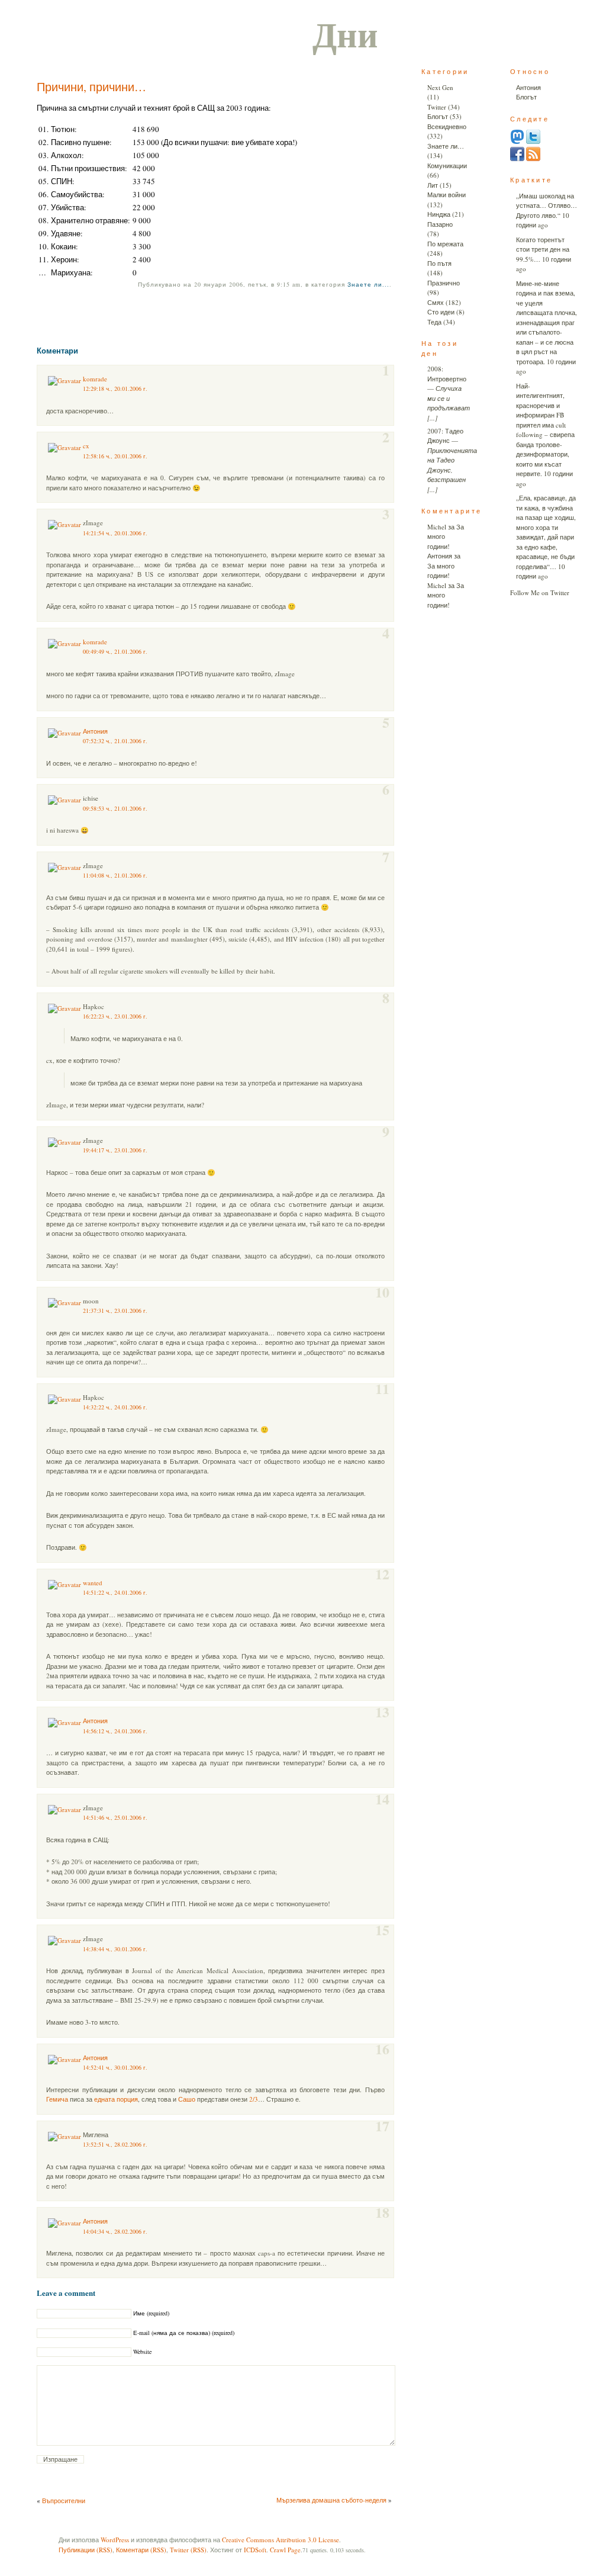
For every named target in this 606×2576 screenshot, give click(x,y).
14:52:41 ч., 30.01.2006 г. (115, 2067)
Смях (436, 302)
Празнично (444, 283)
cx (86, 446)
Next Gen (440, 87)
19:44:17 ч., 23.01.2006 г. (115, 1150)
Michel (437, 527)
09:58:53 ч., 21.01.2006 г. (115, 808)
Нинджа (439, 214)
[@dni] (517, 141)
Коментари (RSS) (141, 2550)
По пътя (439, 263)
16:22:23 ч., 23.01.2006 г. (115, 1016)
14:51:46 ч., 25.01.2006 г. (115, 1817)
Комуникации (447, 166)
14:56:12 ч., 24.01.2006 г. (115, 1731)
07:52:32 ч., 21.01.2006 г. (115, 741)
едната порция (116, 2099)
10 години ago (543, 220)
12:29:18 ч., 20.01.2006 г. (115, 388)
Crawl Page (285, 2550)
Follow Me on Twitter (540, 592)
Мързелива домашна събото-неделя (331, 2500)
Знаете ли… (446, 146)
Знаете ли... (368, 284)
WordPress (115, 2540)
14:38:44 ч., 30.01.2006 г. (115, 1949)
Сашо (187, 2099)
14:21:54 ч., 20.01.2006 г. (115, 533)
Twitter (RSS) (188, 2550)
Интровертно (447, 379)
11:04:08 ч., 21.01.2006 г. (115, 875)
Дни (345, 33)
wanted (93, 1583)
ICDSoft (255, 2550)
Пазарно (440, 224)
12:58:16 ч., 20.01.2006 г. (115, 456)
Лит (433, 185)
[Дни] (533, 158)
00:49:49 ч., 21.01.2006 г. (115, 651)
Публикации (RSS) (86, 2550)
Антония (95, 731)
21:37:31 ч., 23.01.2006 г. (115, 1311)
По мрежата (445, 244)
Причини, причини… (91, 87)
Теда (434, 322)
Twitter (437, 107)
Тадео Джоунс (445, 436)
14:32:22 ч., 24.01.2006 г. (115, 1407)
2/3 (254, 2099)
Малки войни (447, 195)
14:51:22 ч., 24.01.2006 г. (115, 1592)
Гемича (57, 2099)
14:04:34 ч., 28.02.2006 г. (115, 2231)
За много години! (441, 571)
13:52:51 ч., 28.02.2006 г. (115, 2144)
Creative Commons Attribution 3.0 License (281, 2540)
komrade (95, 379)
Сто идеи (441, 312)
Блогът (438, 116)
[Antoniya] (517, 158)
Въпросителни (64, 2500)
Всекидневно (447, 126)
